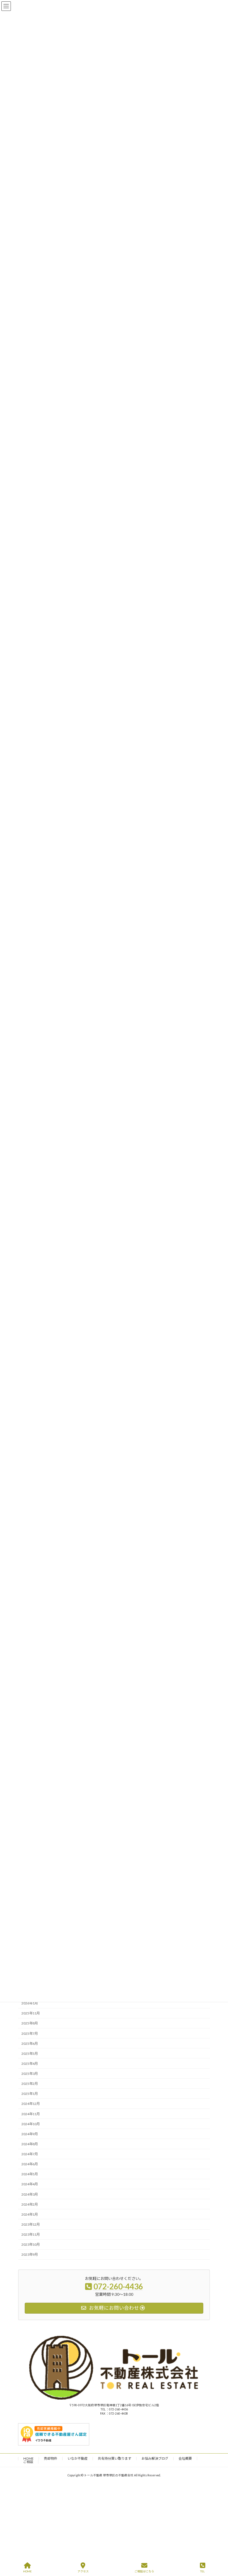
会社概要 (185, 2458)
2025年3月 (30, 2074)
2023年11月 (31, 2234)
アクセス (83, 2571)
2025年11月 (31, 2013)
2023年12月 (31, 2224)
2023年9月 (30, 2255)
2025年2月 (30, 2084)
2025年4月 (30, 2064)
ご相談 (28, 2462)
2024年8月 (30, 2144)
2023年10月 (31, 2244)
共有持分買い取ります (115, 2458)
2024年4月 (30, 2184)
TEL (202, 2571)
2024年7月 (30, 2154)
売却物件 (51, 2458)
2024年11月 (31, 2114)
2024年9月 (30, 2134)
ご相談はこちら (144, 2571)
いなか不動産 (78, 2458)
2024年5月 (30, 2174)
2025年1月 (30, 2094)
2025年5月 (30, 2054)
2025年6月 (30, 2044)
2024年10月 (31, 2124)
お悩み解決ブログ (155, 2458)
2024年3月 (30, 2194)
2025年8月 (30, 2023)
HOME (29, 2458)
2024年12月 (31, 2104)
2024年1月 (30, 2214)
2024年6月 (30, 2164)
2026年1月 (30, 2003)
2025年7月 (30, 2034)
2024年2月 (30, 2204)
